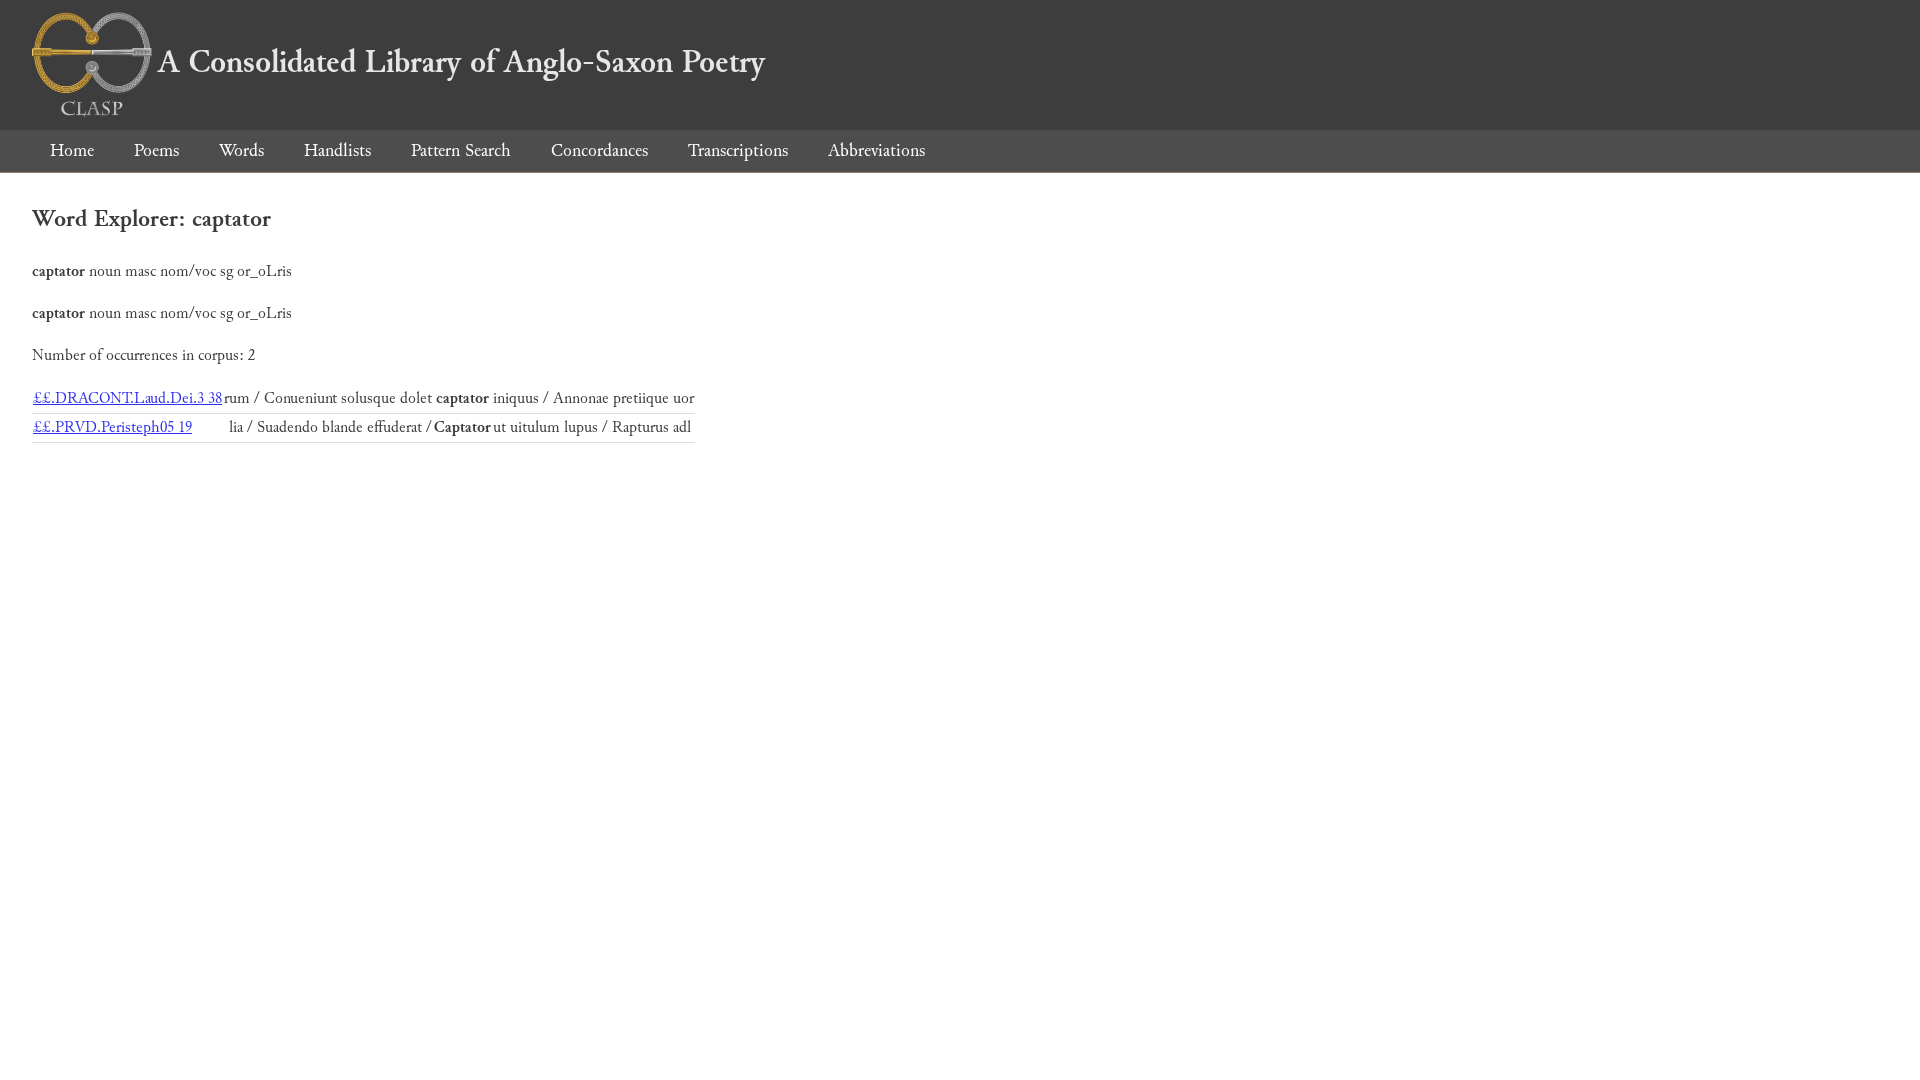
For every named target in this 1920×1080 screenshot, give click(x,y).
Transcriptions (738, 150)
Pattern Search (461, 150)
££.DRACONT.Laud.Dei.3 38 (127, 398)
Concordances (599, 150)
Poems (156, 150)
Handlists (337, 150)
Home (72, 150)
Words (241, 150)
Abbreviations (876, 150)
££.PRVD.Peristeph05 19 (112, 427)
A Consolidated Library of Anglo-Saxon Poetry (461, 62)
